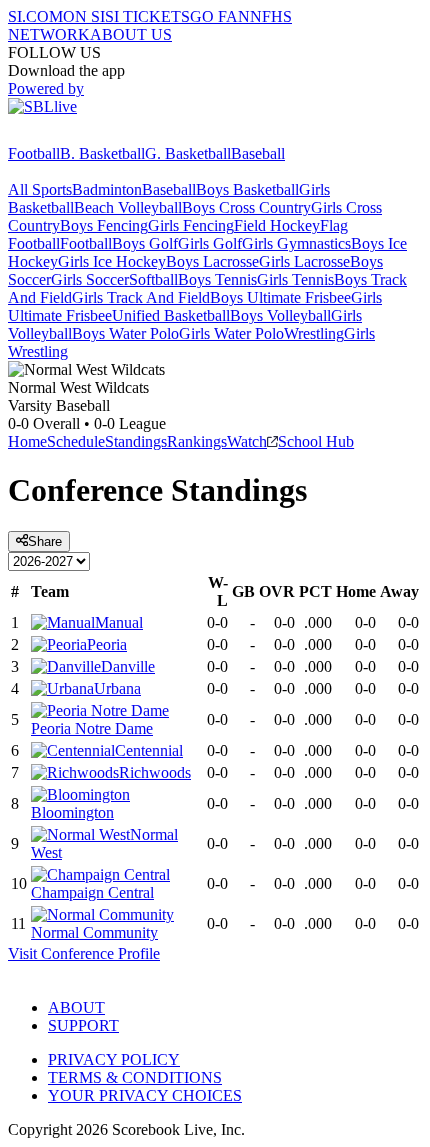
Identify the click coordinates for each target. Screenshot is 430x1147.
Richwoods (155, 772)
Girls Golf (210, 243)
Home (27, 441)
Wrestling (314, 333)
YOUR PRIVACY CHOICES (145, 1095)
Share (45, 541)
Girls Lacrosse (304, 261)
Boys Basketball (247, 189)
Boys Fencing (104, 225)
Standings (136, 441)
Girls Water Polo (231, 333)
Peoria (107, 644)
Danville (128, 666)
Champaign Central (92, 892)
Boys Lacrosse (212, 261)
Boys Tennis (217, 279)
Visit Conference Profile (84, 953)
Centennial (149, 750)
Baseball (258, 153)
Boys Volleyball (280, 315)
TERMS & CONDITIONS (135, 1077)
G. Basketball (188, 153)
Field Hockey (277, 225)
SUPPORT (83, 1025)
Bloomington (72, 812)
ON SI (84, 16)
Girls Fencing (191, 225)
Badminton (107, 189)
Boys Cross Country (246, 207)
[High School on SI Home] (85, 135)
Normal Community (94, 932)
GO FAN (220, 16)
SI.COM (35, 16)
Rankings (197, 441)
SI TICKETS (147, 16)
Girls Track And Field (141, 297)
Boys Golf (145, 243)
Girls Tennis (295, 279)
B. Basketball (102, 153)
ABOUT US (131, 34)
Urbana (117, 688)
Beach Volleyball (128, 207)
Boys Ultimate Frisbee (280, 297)
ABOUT (76, 1007)
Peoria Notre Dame (92, 728)
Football (34, 153)
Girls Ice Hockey (112, 261)
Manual (119, 622)
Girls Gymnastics (296, 243)
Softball (153, 279)
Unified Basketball (171, 315)
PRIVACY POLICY (114, 1059)
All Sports (40, 189)
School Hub (316, 441)
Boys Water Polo (125, 333)
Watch (247, 441)
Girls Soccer (90, 279)
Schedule (76, 441)
